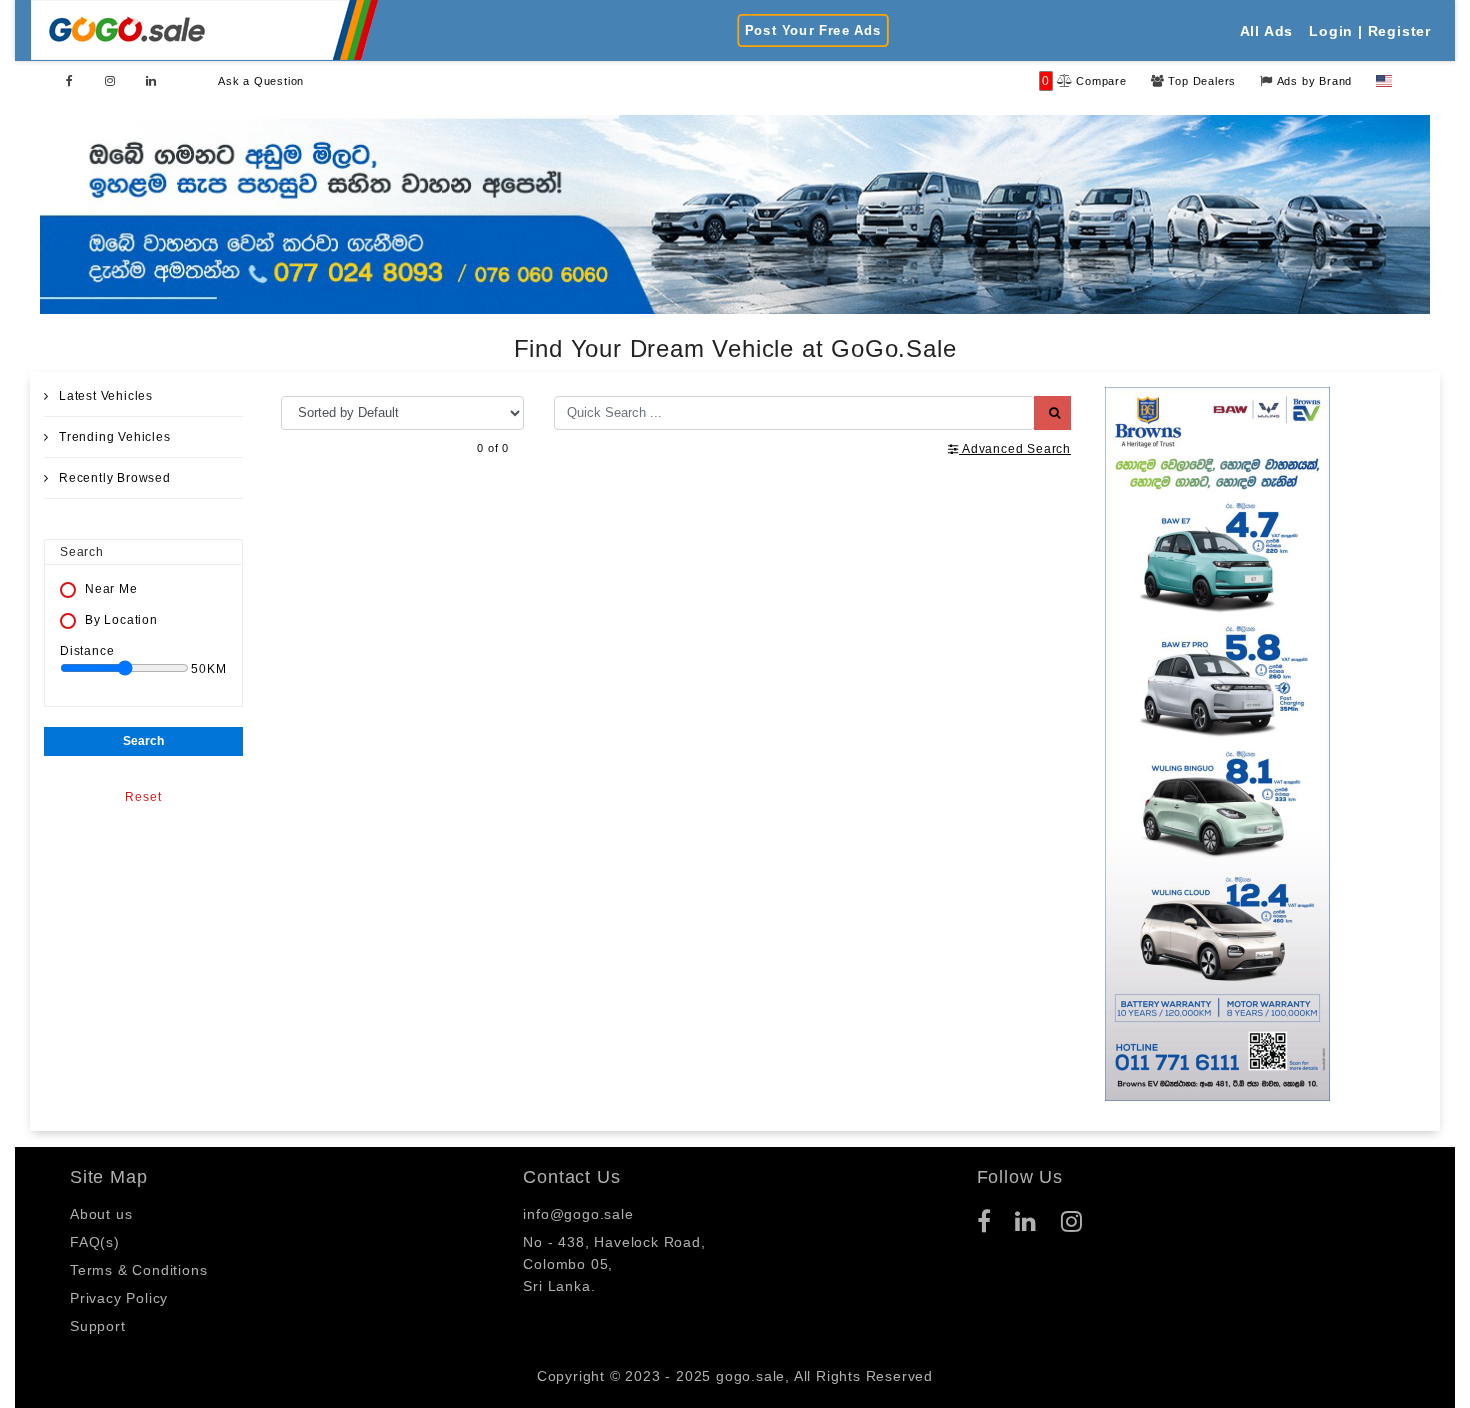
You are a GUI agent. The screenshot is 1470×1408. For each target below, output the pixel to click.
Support (98, 1326)
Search (143, 741)
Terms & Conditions (138, 1270)
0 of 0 (493, 447)
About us (101, 1214)
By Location (121, 620)
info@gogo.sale (578, 1214)
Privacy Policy (119, 1298)
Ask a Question (261, 81)
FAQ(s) (95, 1242)
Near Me (111, 589)
